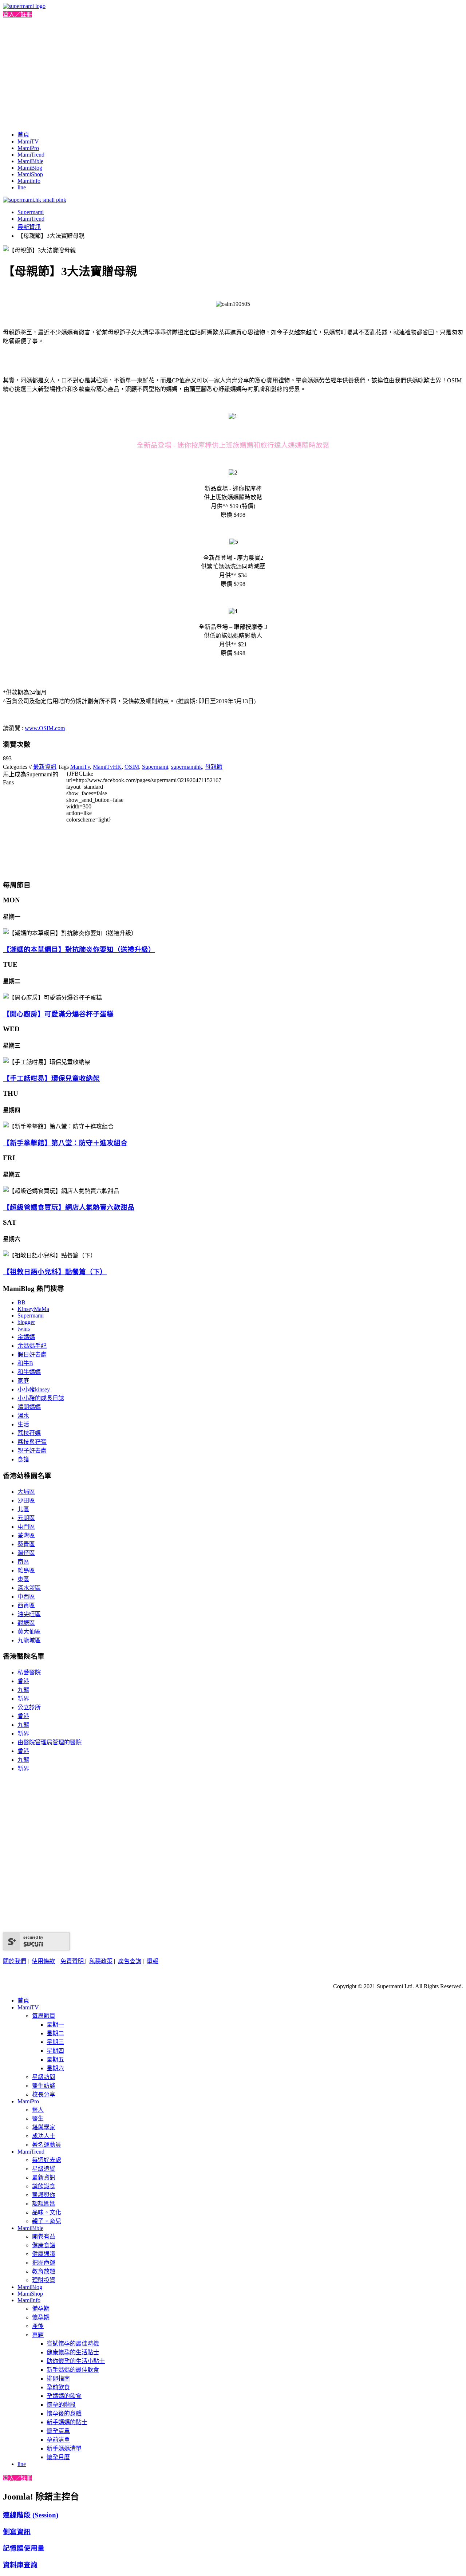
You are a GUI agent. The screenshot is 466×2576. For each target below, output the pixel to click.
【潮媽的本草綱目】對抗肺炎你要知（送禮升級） (79, 950)
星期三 (55, 2042)
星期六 (55, 2068)
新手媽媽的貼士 (67, 2422)
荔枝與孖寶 (32, 1442)
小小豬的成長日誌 (41, 1398)
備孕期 (41, 2309)
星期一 (55, 2024)
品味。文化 (47, 2212)
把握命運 (44, 2263)
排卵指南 (58, 2378)
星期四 (55, 2051)
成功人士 (44, 2136)
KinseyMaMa (33, 1309)
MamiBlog (30, 168)
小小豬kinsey (34, 1389)
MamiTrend (31, 155)
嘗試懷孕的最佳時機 (73, 2343)
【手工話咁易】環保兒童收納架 (51, 1078)
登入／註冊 (17, 14)
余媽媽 (26, 1337)
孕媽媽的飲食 (64, 2396)
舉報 (153, 1961)
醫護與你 (44, 2195)
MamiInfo (29, 181)
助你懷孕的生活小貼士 (76, 2361)
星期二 (55, 2033)
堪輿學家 (44, 2127)
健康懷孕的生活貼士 (73, 2352)
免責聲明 (73, 1961)
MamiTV (28, 141)
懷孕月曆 (58, 2457)
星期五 (55, 2059)
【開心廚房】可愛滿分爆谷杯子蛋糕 (58, 1014)
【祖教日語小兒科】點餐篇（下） (55, 1272)
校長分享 (44, 2094)
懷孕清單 (58, 2431)
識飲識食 (44, 2186)
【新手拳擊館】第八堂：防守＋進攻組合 (65, 1143)
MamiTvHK (107, 767)
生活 (23, 1424)
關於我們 (15, 1961)
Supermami (31, 212)
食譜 (23, 1459)
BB (21, 1302)
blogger (26, 1322)
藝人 (38, 2110)
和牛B (25, 1363)
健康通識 (44, 2254)
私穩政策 (101, 1961)
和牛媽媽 (29, 1372)
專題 (38, 2335)
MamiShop (30, 174)
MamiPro (28, 148)
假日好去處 (32, 1354)
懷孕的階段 (61, 2405)
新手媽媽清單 (64, 2448)
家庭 (23, 1381)
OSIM (132, 767)
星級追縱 (44, 2169)
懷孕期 (41, 2317)
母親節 (214, 767)
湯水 (23, 1416)
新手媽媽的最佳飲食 (73, 2370)
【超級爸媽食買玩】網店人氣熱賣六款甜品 (69, 1207)
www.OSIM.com (45, 728)
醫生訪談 (44, 2086)
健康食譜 (44, 2245)
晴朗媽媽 (29, 1407)
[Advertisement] (233, 73)
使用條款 (43, 1961)
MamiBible (30, 161)
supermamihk (187, 767)
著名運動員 (47, 2145)
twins (24, 1329)
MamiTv (80, 767)
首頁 (23, 135)
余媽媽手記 (32, 1346)
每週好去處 (47, 2160)
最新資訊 (29, 227)
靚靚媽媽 (44, 2204)
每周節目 (44, 2016)
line (22, 187)
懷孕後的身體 (64, 2413)
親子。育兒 (47, 2221)
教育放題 (44, 2271)
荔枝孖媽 (29, 1433)
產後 (38, 2326)
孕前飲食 (58, 2387)
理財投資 (44, 2280)
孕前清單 (58, 2440)
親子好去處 (32, 1451)
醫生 (38, 2118)
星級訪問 (44, 2077)
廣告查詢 (130, 1961)
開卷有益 (44, 2236)
